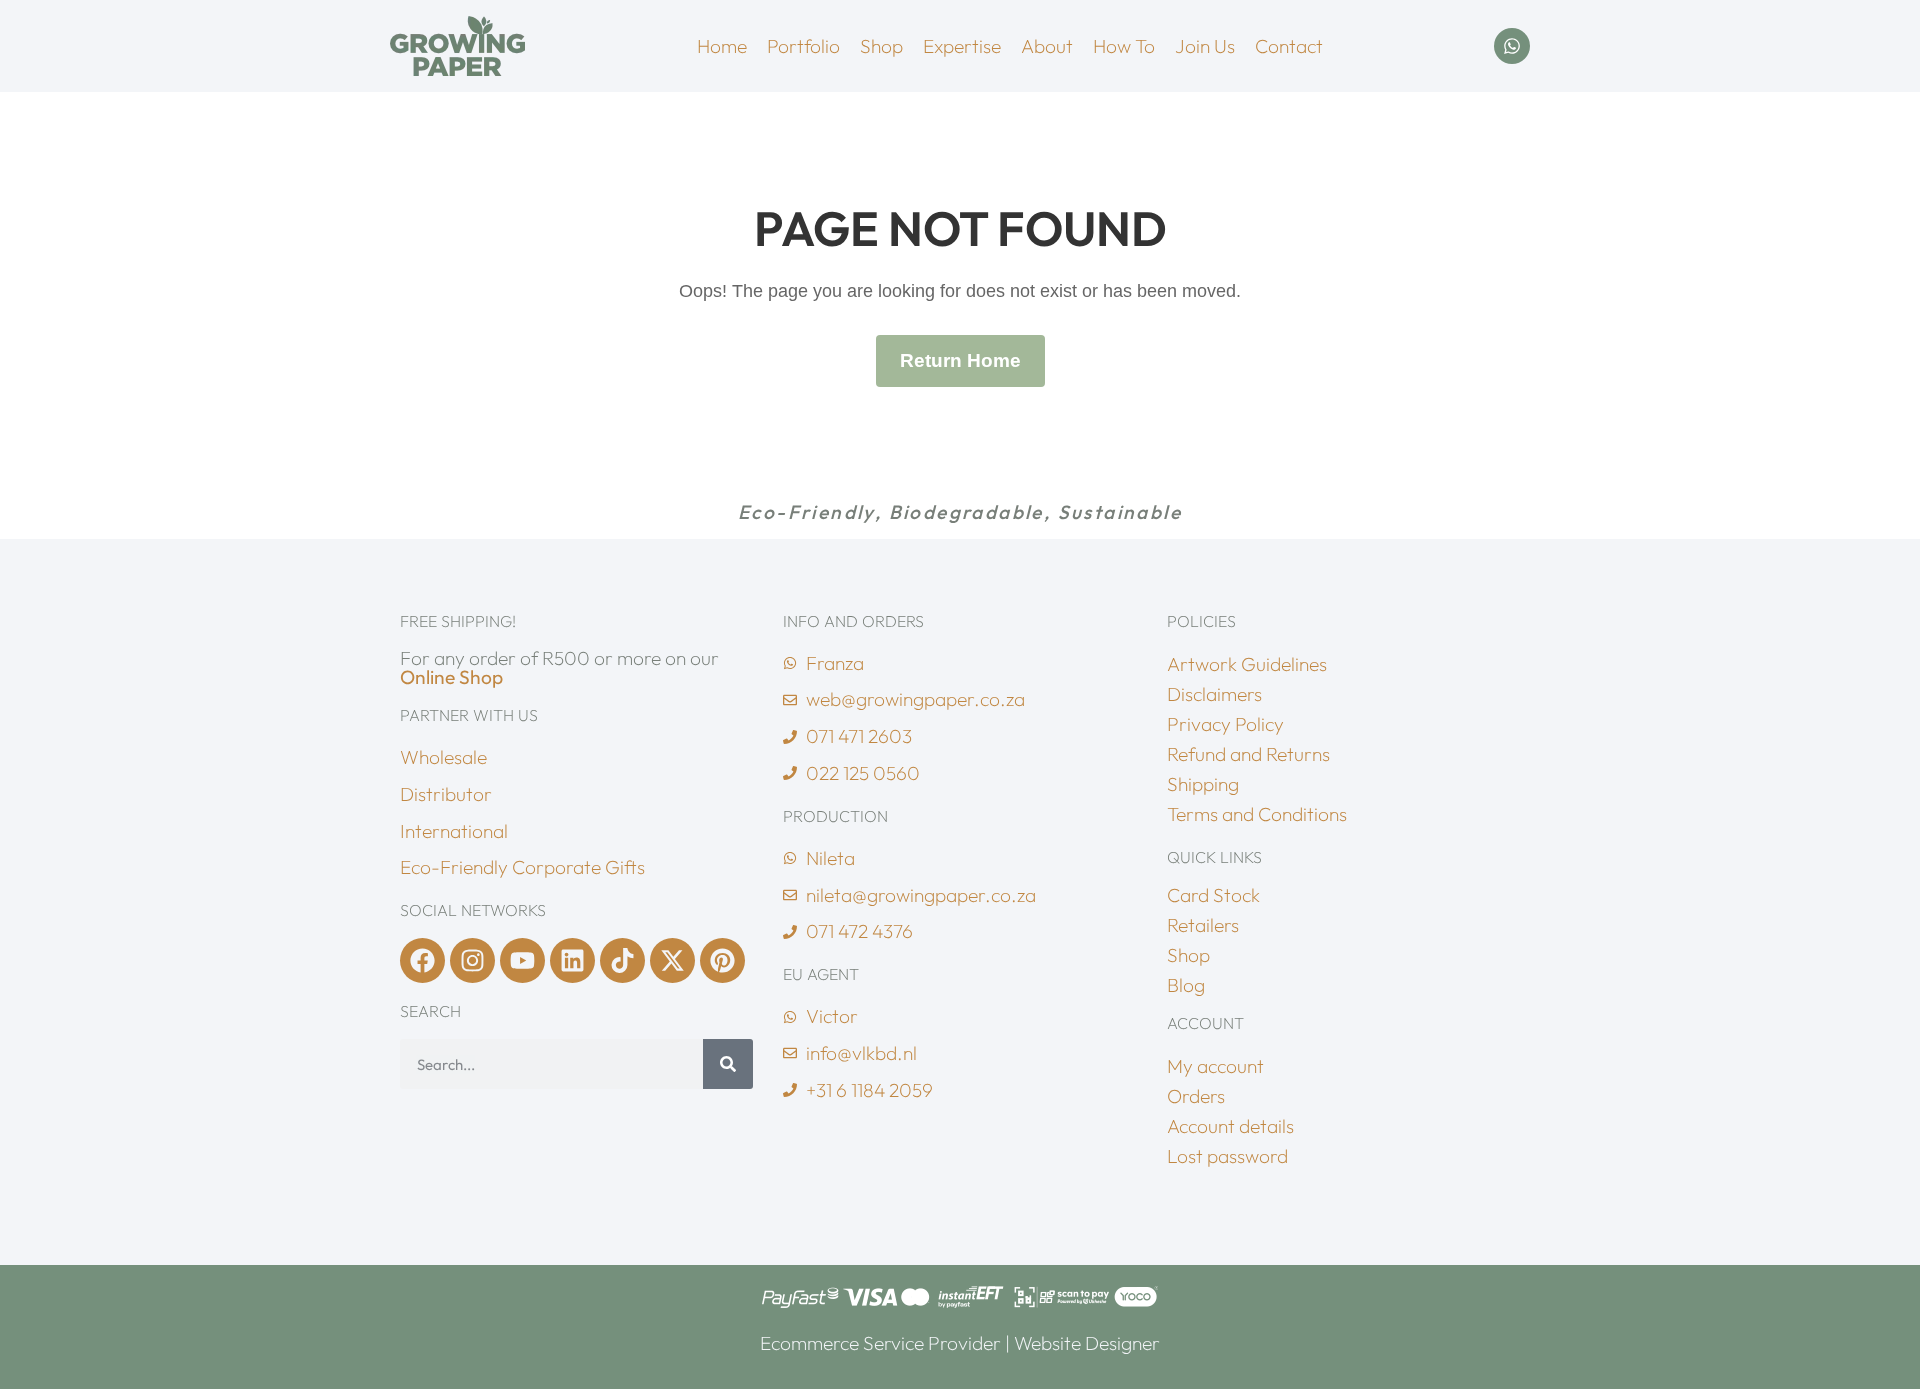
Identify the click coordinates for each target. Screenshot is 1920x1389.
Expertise (962, 46)
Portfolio (803, 46)
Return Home (960, 360)
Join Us (1205, 46)
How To (1124, 46)
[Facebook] (422, 960)
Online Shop (451, 677)
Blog (1186, 985)
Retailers (1203, 925)
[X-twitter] (672, 960)
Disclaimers (1214, 694)
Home (722, 46)
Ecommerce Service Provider (880, 1343)
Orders (1196, 1096)
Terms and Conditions (1257, 814)
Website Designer (1087, 1343)
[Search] (728, 1064)
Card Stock (1213, 895)
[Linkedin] (572, 960)
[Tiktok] (622, 960)
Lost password (1227, 1156)
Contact (1289, 46)
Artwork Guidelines (1247, 664)
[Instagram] (472, 960)
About (1047, 46)
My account (1215, 1066)
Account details (1230, 1126)
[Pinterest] (722, 960)
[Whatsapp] (1512, 46)
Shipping (1203, 784)
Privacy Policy (1225, 724)
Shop (881, 46)
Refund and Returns (1248, 754)
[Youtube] (522, 960)
